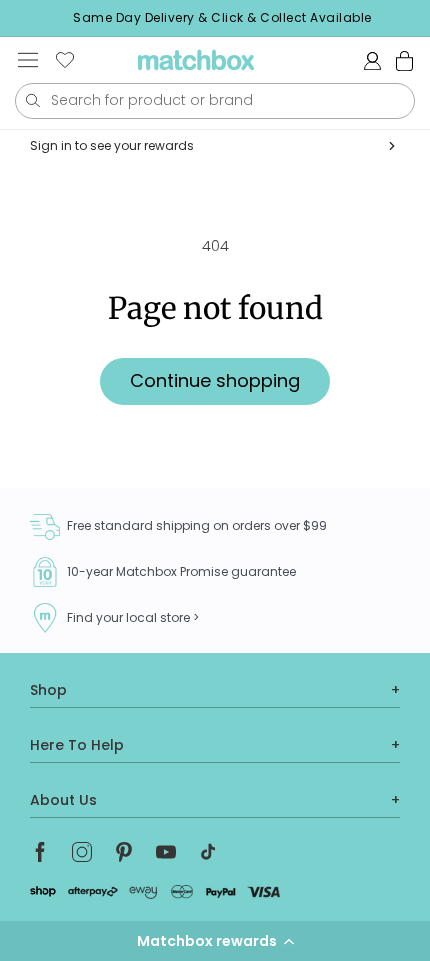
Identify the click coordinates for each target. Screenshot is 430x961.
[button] (215, 941)
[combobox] (215, 101)
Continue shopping (215, 380)
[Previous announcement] (21, 18)
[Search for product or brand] (32, 100)
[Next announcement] (424, 18)
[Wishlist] (65, 60)
